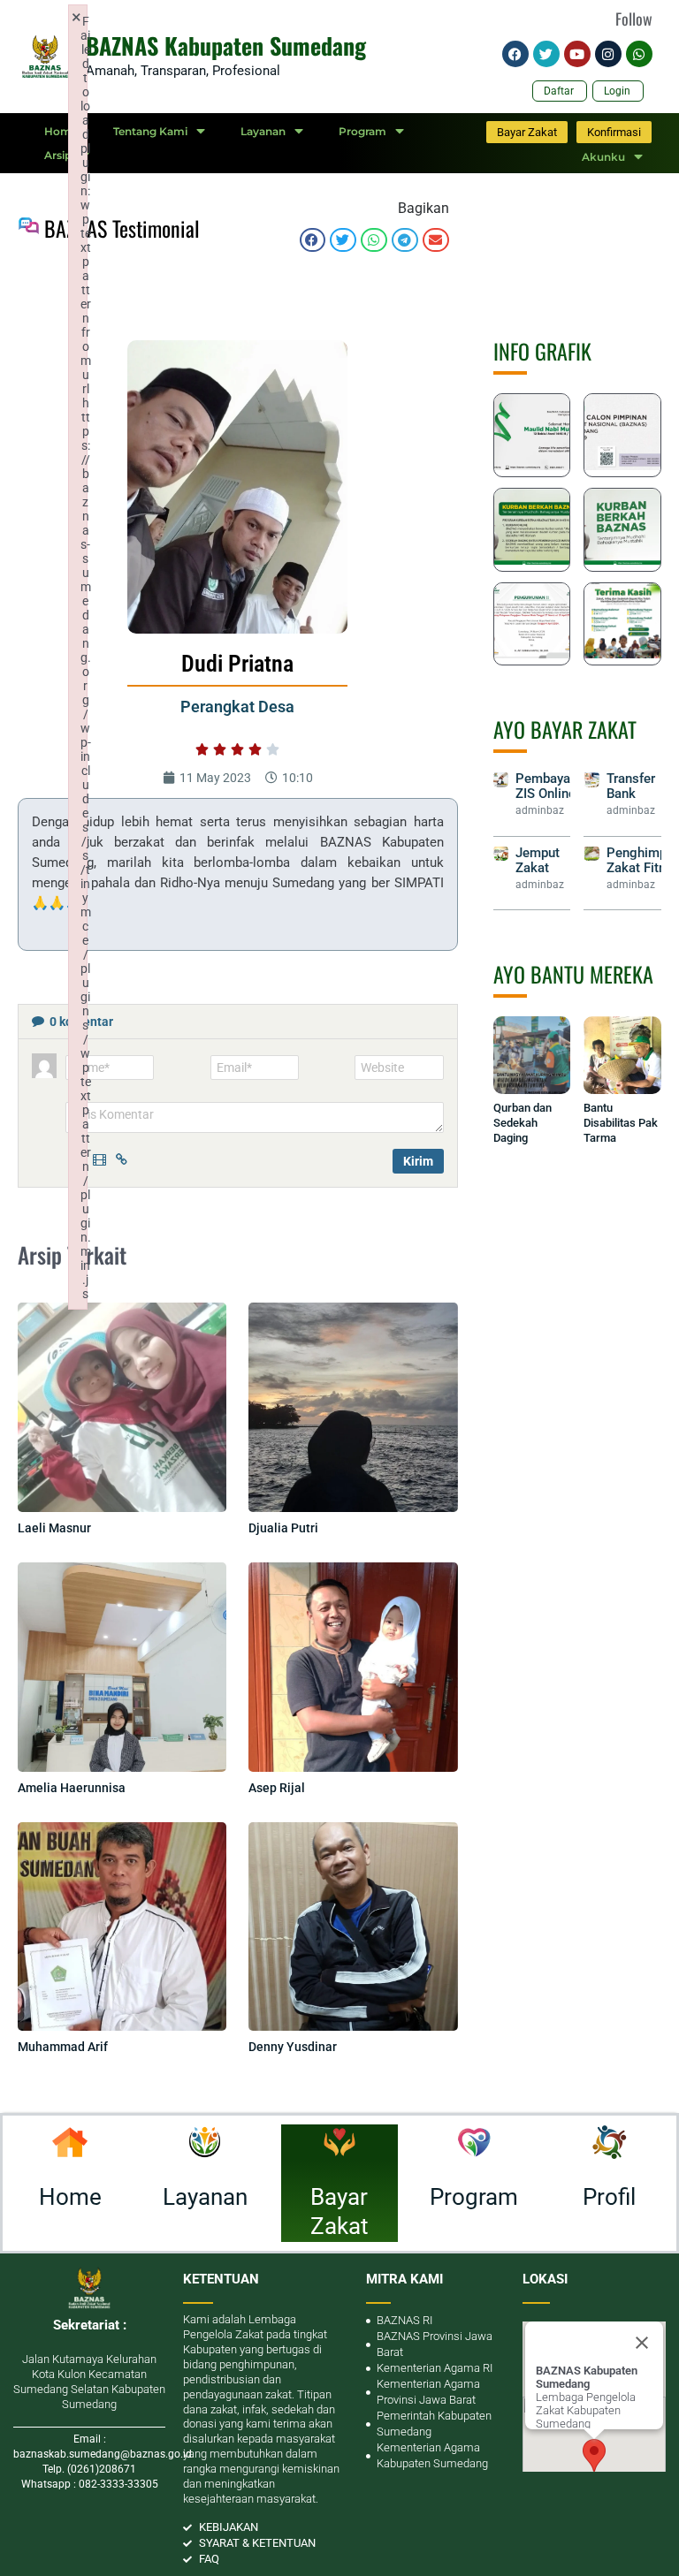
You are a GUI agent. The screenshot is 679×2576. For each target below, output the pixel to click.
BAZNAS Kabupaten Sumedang (226, 46)
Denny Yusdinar (293, 2047)
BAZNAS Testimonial (122, 228)
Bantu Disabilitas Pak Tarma (621, 1123)
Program (362, 131)
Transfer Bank (631, 786)
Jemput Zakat (538, 860)
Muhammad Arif (63, 2047)
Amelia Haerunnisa (72, 1788)
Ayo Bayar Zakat (565, 729)
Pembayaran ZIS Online (552, 786)
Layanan (263, 131)
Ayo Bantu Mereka (573, 974)
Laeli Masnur (54, 1528)
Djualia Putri (283, 1528)
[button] (313, 240)
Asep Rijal (277, 1788)
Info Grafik (542, 351)
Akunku (603, 157)
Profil (609, 2197)
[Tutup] (642, 2343)
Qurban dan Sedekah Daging (523, 1123)
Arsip (58, 155)
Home (61, 131)
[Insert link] (125, 1158)
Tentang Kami (150, 131)
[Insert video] (102, 1158)
